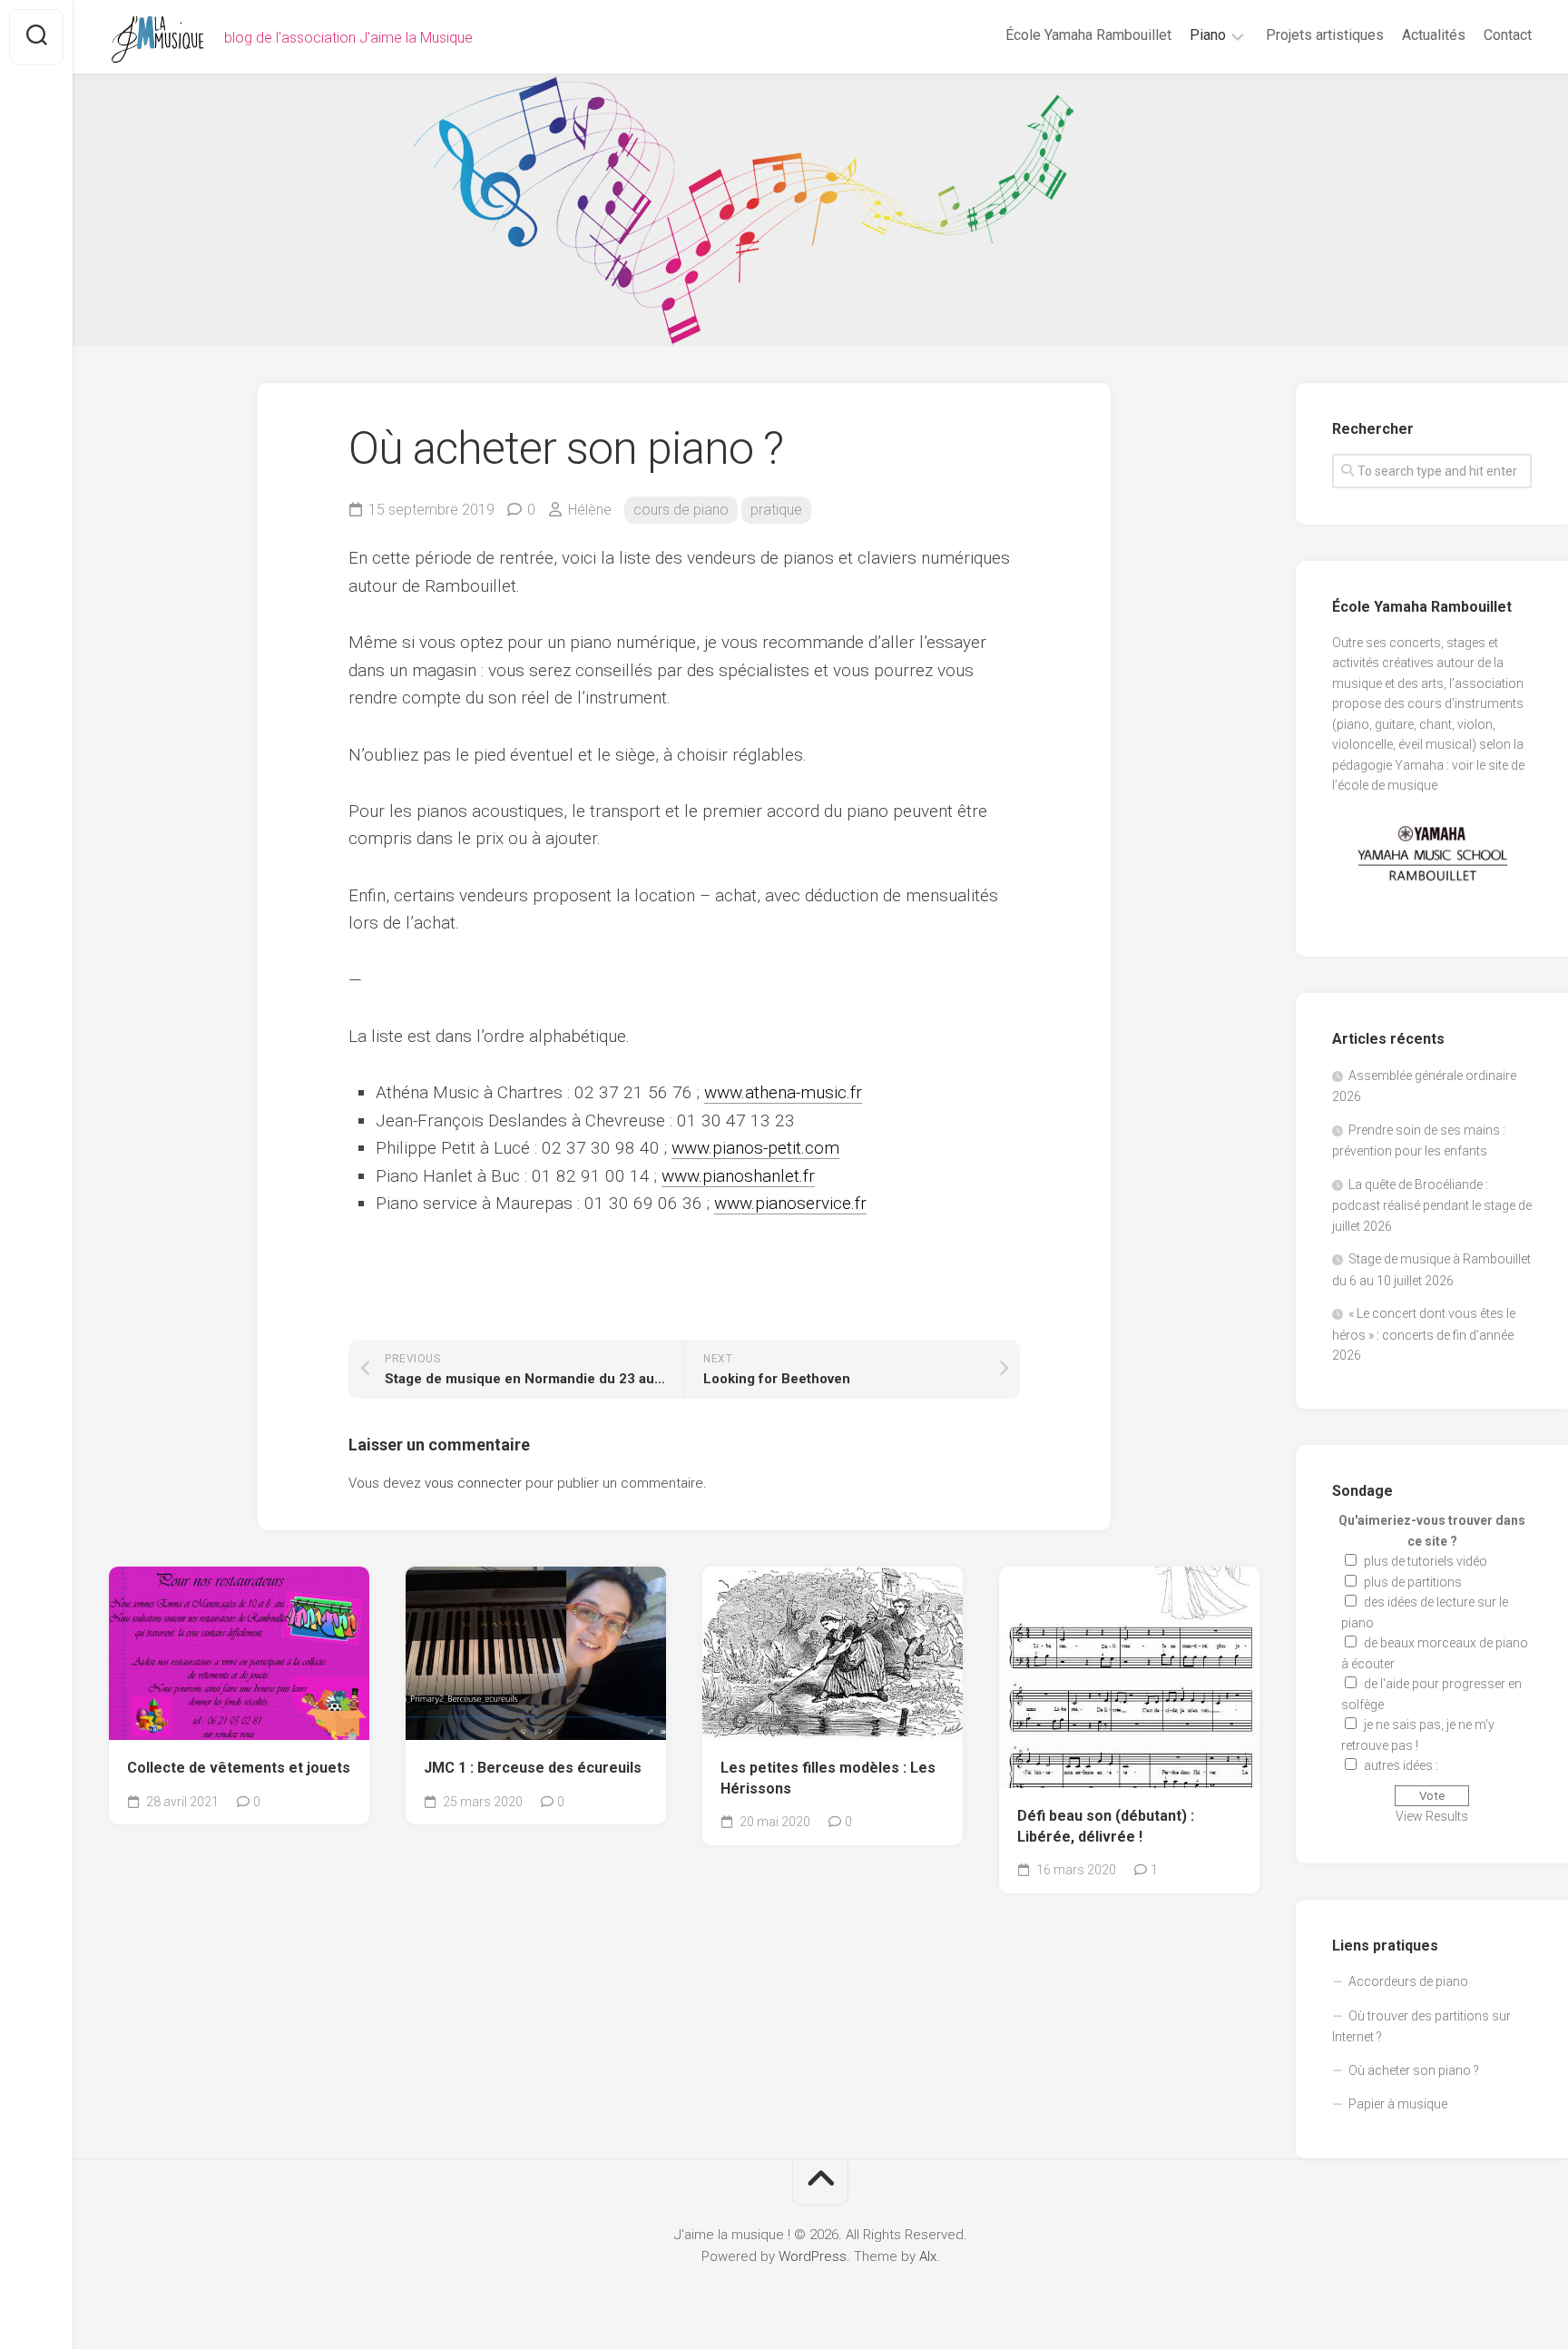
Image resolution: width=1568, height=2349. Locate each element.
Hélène (590, 510)
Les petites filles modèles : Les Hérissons (828, 1778)
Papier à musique (1398, 2104)
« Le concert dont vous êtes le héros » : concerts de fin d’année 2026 (1424, 1334)
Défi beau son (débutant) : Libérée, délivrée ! (1106, 1826)
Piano (1208, 35)
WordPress (813, 2256)
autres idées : (1401, 1765)
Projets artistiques (1325, 35)
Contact (1508, 35)
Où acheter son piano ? (1414, 2070)
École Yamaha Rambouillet (1088, 35)
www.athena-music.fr (783, 1092)
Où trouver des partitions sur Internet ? (1421, 2027)
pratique (776, 510)
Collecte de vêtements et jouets (239, 1768)
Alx (928, 2256)
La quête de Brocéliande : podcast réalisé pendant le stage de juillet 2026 (1432, 1205)
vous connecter (473, 1483)
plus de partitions (1413, 1582)
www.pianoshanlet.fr (738, 1176)
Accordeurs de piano (1408, 1981)
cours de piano (681, 510)
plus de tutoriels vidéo (1426, 1561)
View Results (1432, 1816)
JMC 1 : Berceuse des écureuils (533, 1768)
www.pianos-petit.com (755, 1148)
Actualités (1434, 35)
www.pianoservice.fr (790, 1203)
